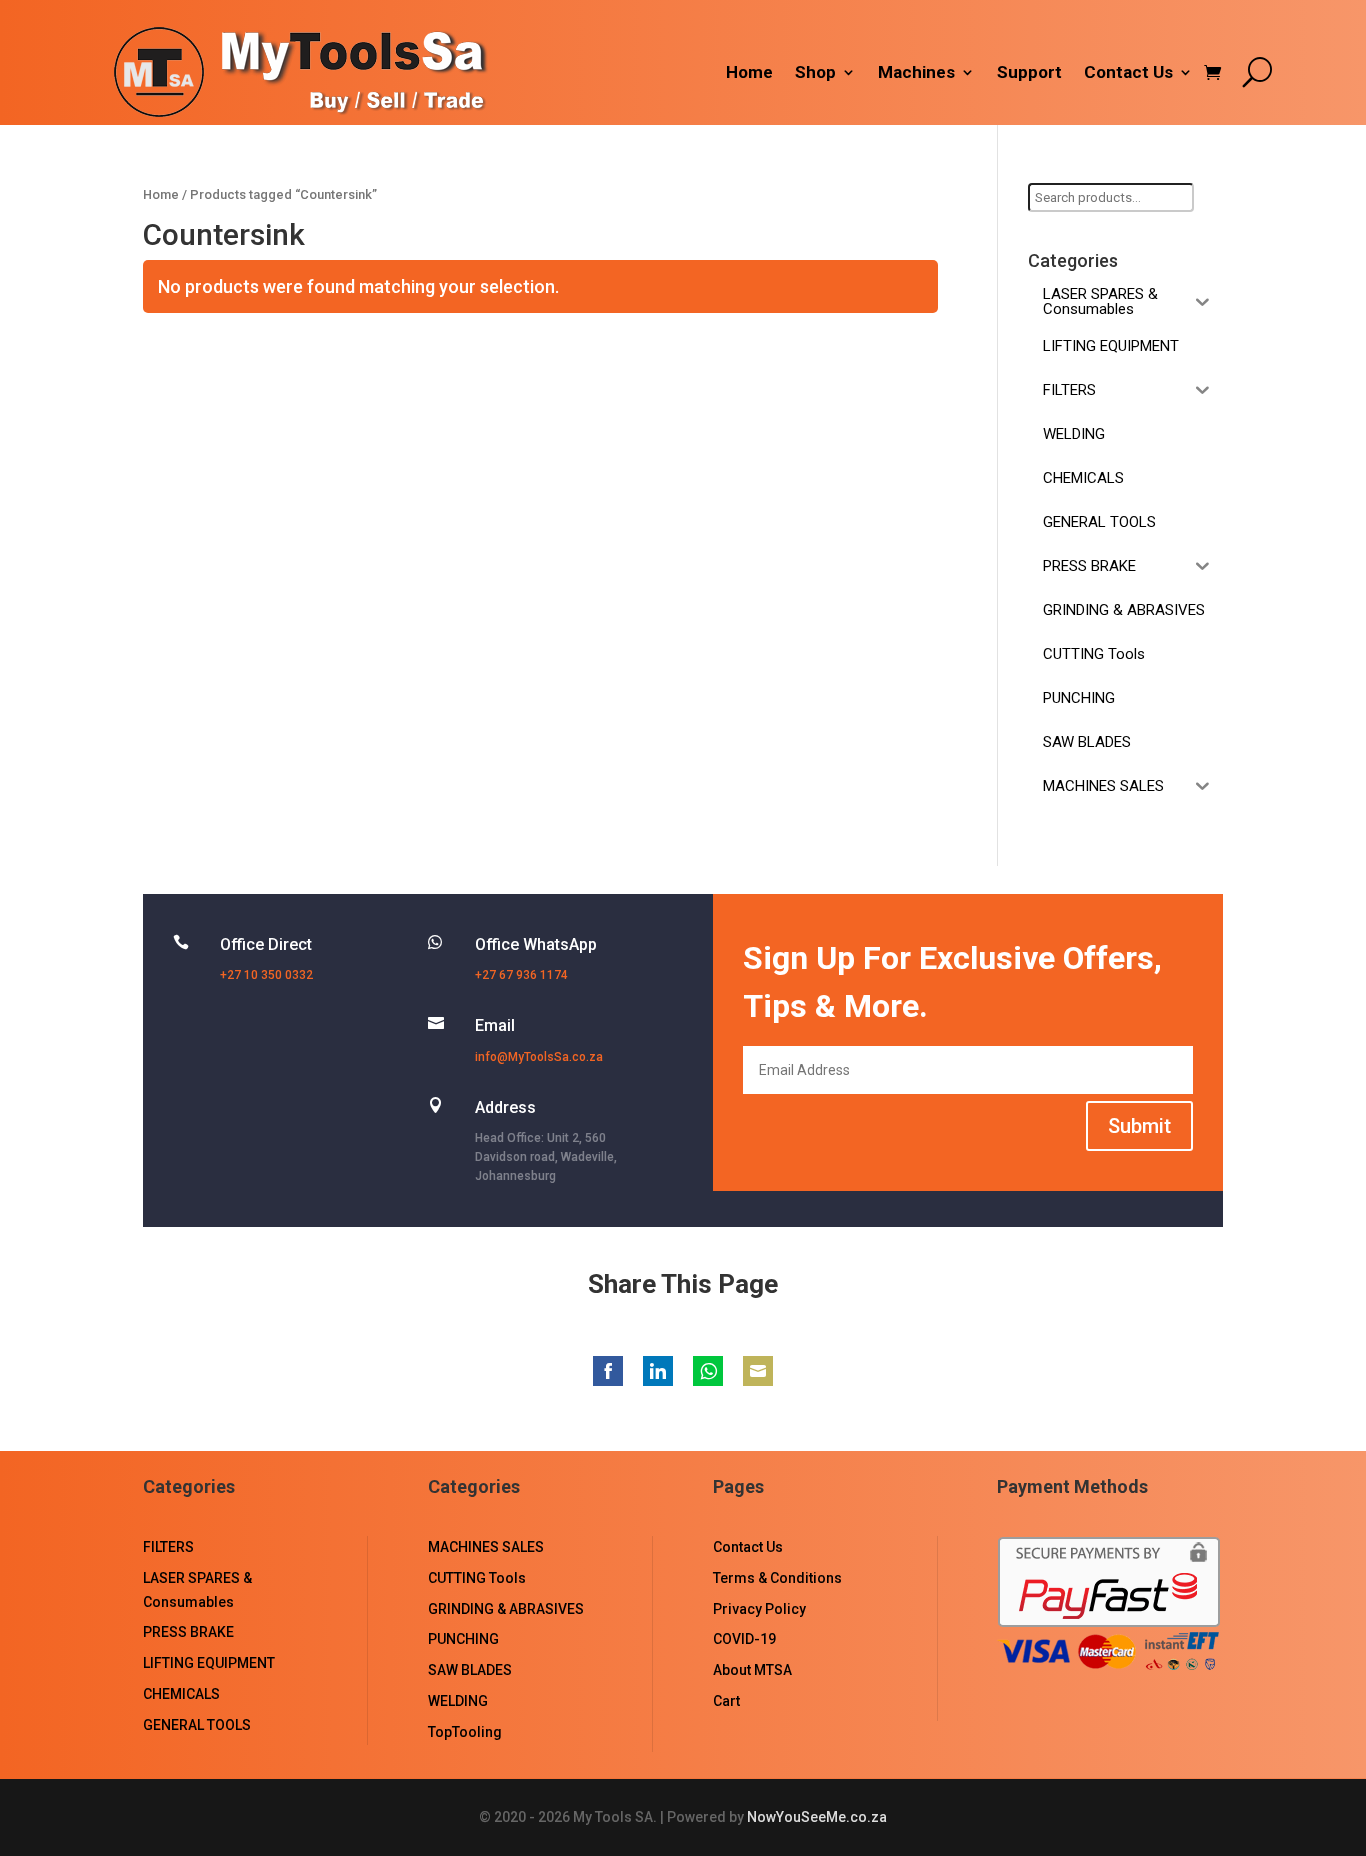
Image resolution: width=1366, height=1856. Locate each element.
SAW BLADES (470, 1670)
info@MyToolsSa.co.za (539, 1057)
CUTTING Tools (477, 1578)
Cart (726, 1701)
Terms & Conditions (777, 1578)
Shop (815, 73)
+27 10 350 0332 (266, 975)
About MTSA (752, 1670)
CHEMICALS (181, 1694)
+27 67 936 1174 (521, 975)
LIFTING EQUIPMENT (209, 1663)
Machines (916, 73)
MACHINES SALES (486, 1547)
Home (749, 73)
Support (1029, 73)
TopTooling (465, 1732)
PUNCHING (463, 1639)
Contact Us (1128, 73)
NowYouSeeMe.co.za (817, 1817)
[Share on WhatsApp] (708, 1371)
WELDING (458, 1701)
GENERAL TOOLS (197, 1725)
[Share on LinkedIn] (658, 1371)
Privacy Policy (759, 1609)
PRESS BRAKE (188, 1632)
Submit (1139, 1126)
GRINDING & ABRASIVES (506, 1609)
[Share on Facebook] (608, 1371)
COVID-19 (744, 1639)
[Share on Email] (758, 1371)
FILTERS (168, 1547)
